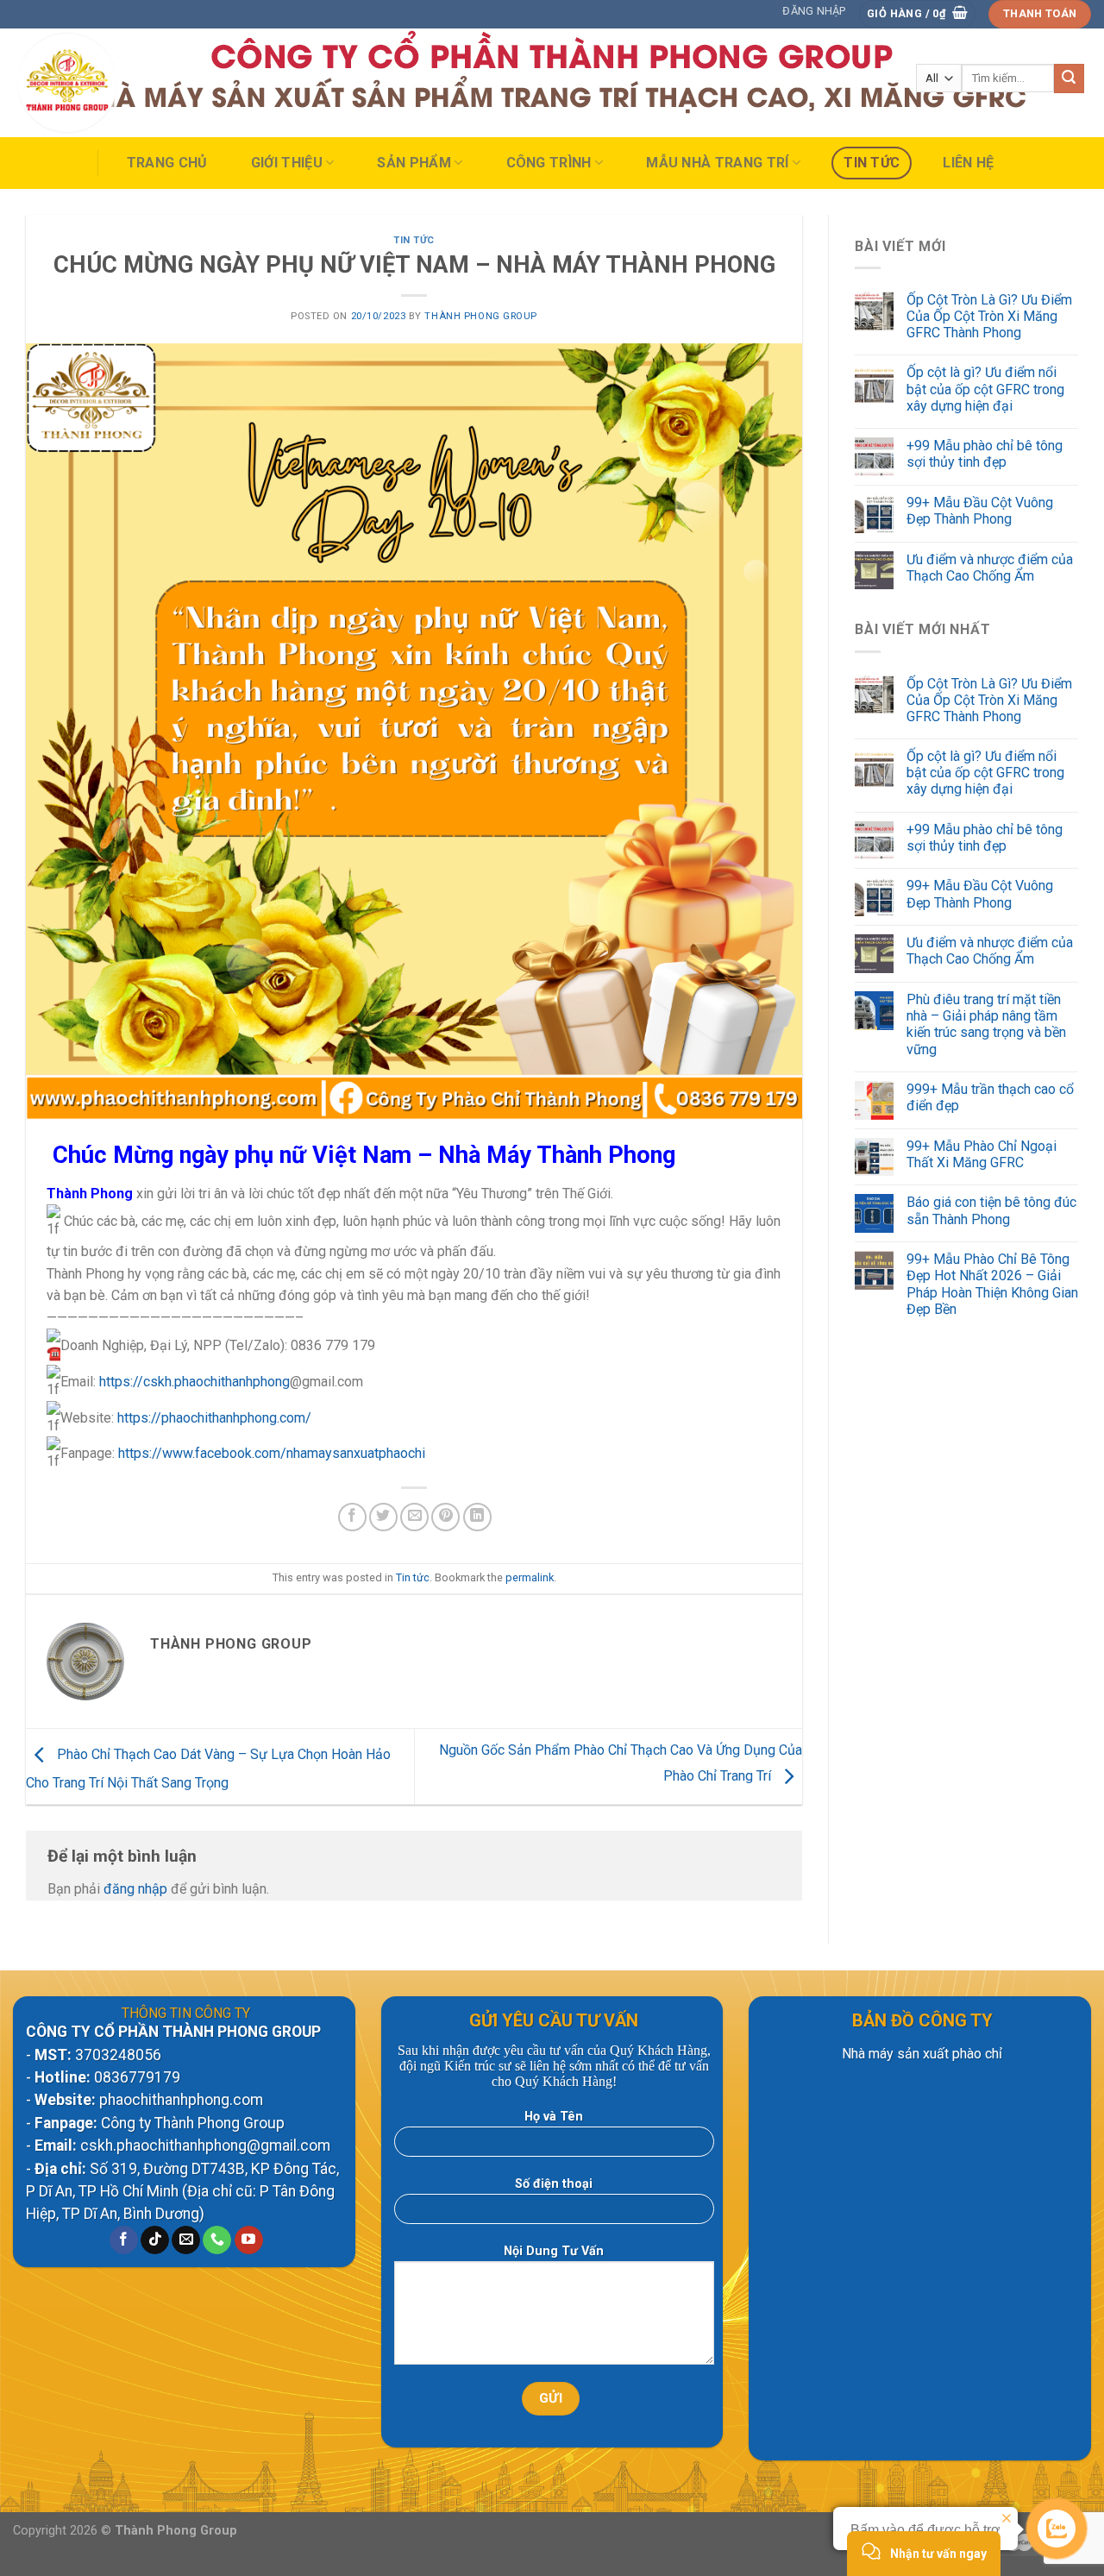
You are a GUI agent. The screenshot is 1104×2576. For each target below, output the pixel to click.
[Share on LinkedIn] (477, 1517)
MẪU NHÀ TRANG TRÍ (717, 163)
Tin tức (872, 163)
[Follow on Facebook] (124, 2240)
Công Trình (549, 163)
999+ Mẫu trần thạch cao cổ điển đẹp (990, 1097)
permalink (530, 1577)
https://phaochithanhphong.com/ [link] (214, 1418)
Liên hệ (968, 163)
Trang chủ (167, 163)
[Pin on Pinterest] (445, 1517)
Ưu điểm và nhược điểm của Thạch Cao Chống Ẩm (990, 568)
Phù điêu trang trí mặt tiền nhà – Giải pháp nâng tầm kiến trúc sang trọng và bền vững (986, 1024)
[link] (272, 1453)
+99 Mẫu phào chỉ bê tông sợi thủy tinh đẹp (985, 454)
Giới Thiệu (287, 163)
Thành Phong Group (481, 316)
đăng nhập (135, 1889)
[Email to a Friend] (414, 1517)
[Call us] (217, 2240)
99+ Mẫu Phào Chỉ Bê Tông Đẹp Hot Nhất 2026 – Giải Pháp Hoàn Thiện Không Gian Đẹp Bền (992, 1284)
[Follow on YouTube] (249, 2240)
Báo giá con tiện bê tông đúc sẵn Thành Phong (991, 1210)
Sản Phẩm (414, 163)
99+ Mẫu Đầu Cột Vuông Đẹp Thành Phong (980, 511)
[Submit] (1069, 79)
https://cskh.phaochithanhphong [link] (194, 1382)
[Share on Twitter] (383, 1517)
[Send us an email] (186, 2240)
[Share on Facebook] (352, 1517)
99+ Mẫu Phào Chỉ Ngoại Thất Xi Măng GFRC (982, 1154)
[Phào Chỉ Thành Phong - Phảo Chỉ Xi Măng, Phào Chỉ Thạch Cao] (98, 83)
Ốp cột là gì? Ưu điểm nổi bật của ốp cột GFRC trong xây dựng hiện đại (985, 389)
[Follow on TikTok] (155, 2240)
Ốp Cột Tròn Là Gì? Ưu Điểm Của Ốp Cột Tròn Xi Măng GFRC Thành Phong (989, 316)
